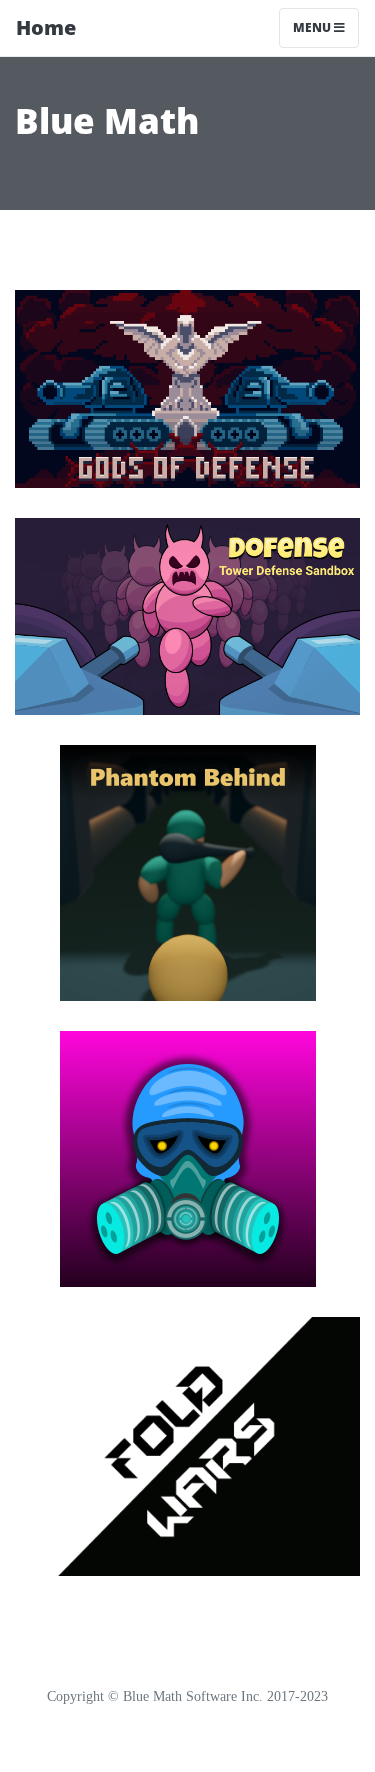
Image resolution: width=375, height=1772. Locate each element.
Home (46, 27)
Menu (313, 27)
